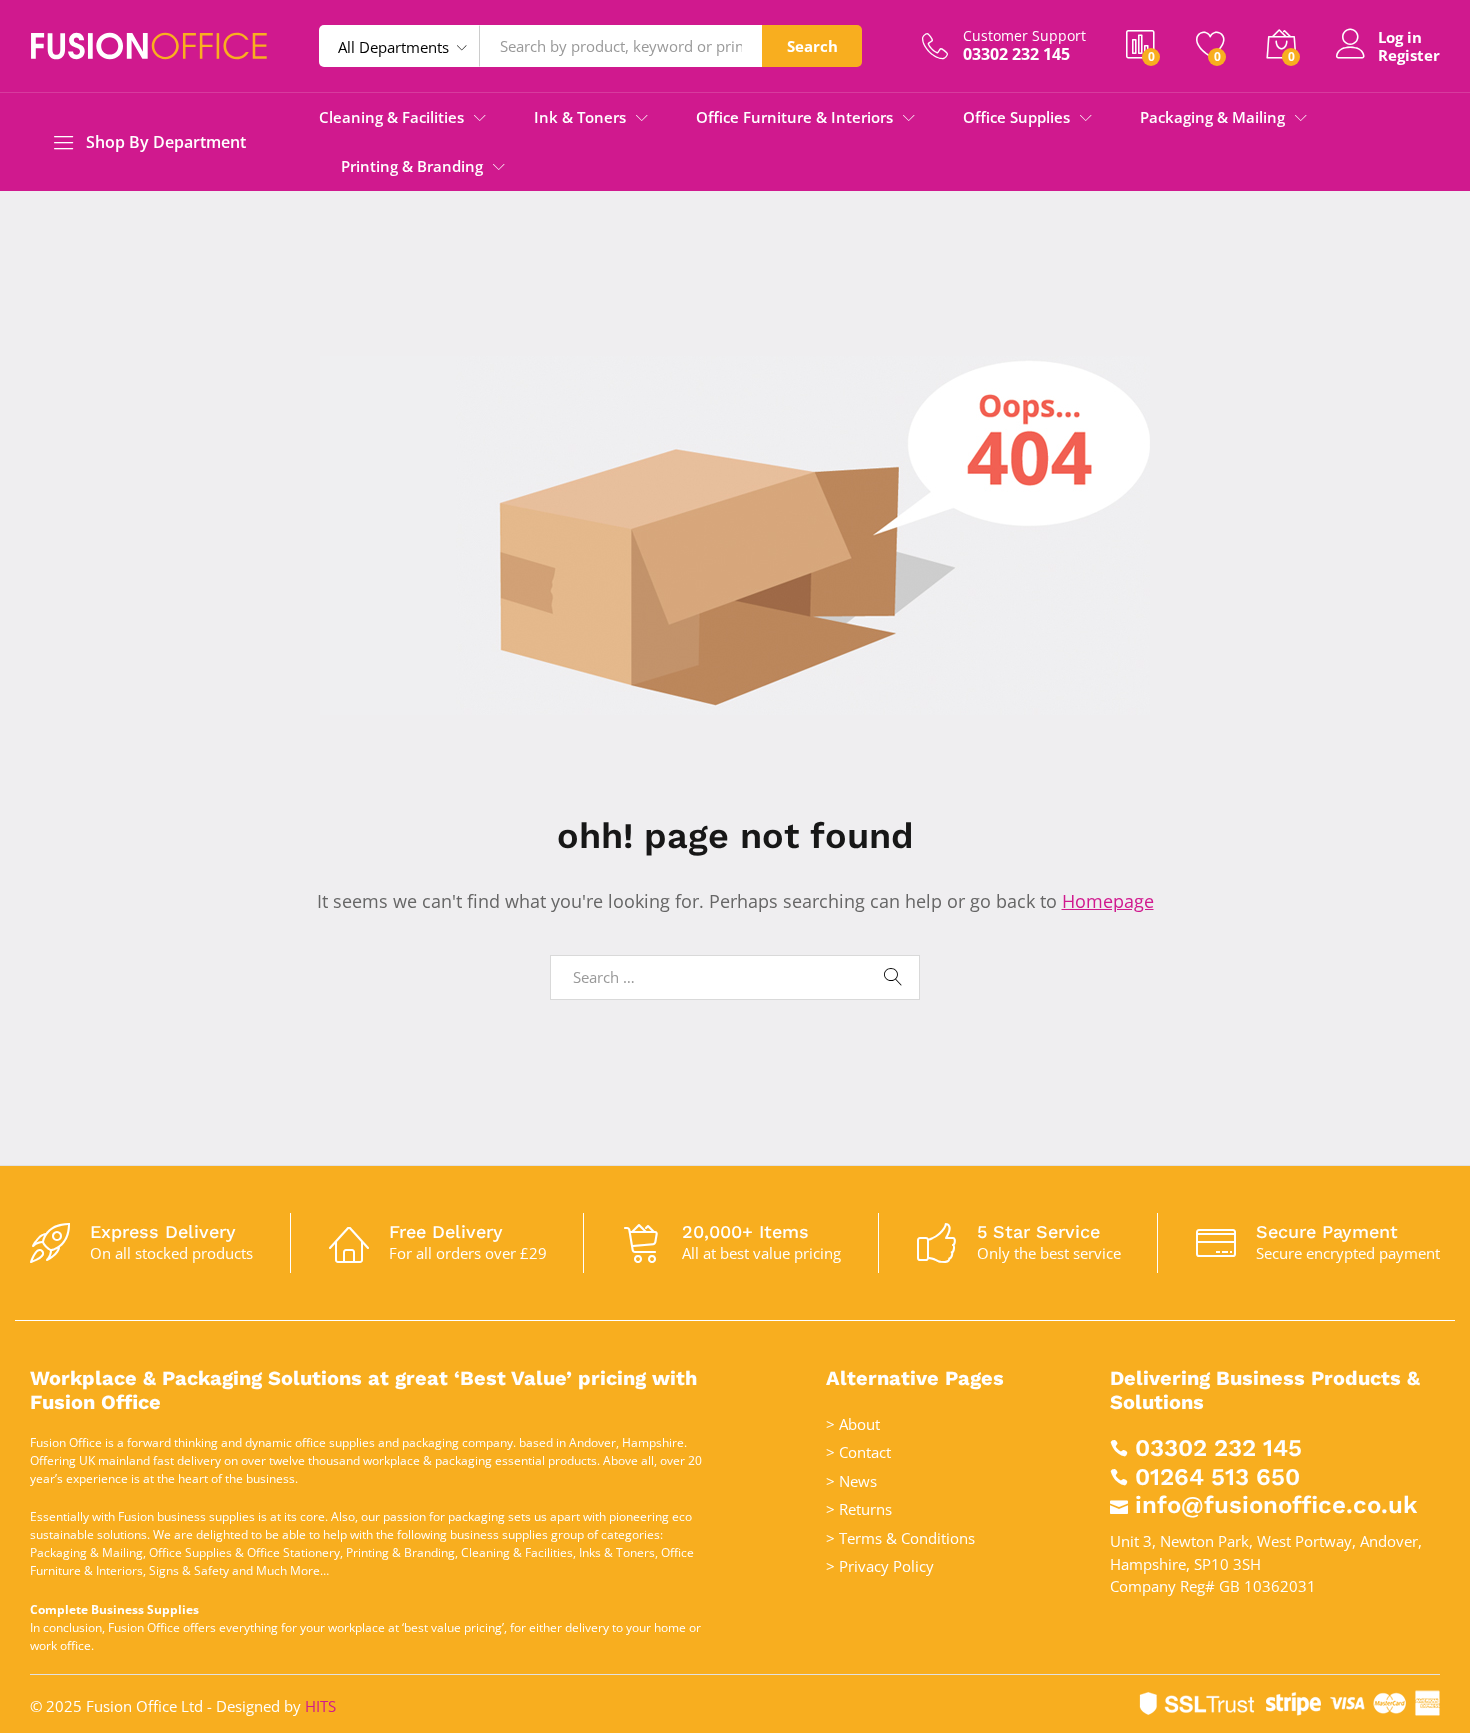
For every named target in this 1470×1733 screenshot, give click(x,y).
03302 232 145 (1218, 1448)
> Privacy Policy (880, 1566)
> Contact (858, 1452)
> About (853, 1424)
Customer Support (1024, 36)
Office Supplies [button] (1016, 117)
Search (812, 46)
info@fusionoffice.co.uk (1276, 1505)
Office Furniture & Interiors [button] (794, 117)
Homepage (1108, 901)
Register (1409, 55)
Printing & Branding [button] (412, 166)
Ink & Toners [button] (580, 117)
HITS (320, 1706)
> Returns (859, 1509)
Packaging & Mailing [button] (1212, 117)
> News (851, 1481)
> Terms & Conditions (900, 1538)
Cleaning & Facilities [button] (391, 117)
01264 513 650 (1217, 1477)
